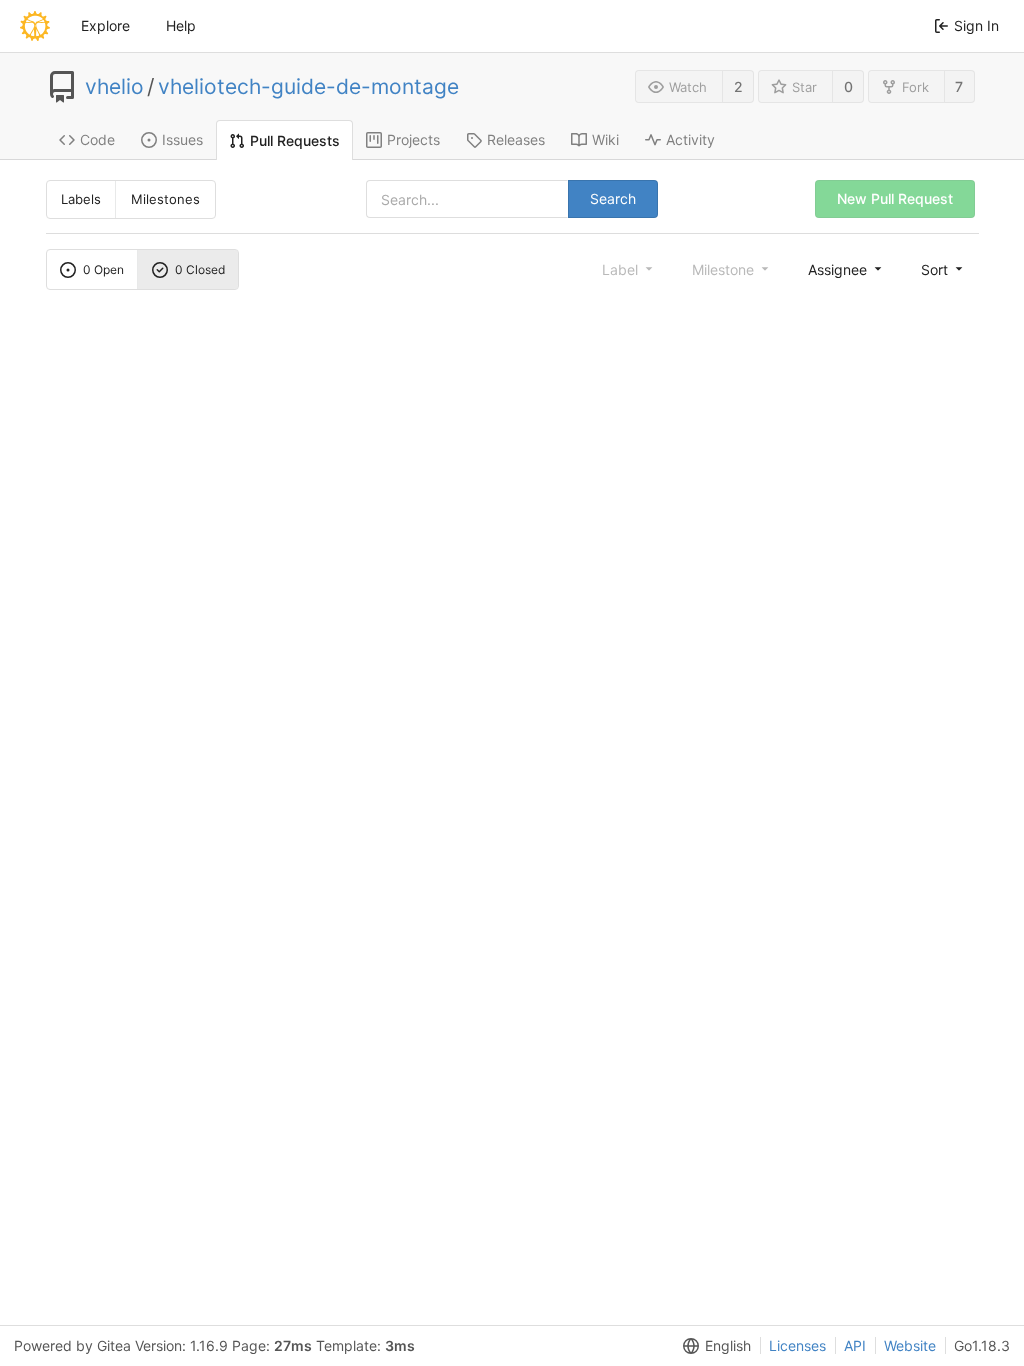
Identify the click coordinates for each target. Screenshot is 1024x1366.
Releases (516, 139)
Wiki (605, 139)
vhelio (114, 87)
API (855, 1345)
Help (181, 25)
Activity (690, 139)
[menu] (846, 269)
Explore (105, 25)
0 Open (103, 269)
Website (910, 1345)
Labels (81, 199)
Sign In (976, 25)
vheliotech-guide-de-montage (308, 87)
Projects (413, 139)
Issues (182, 139)
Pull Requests (295, 140)
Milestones (165, 199)
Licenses (797, 1345)
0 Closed (200, 269)
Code (97, 139)
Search (613, 198)
